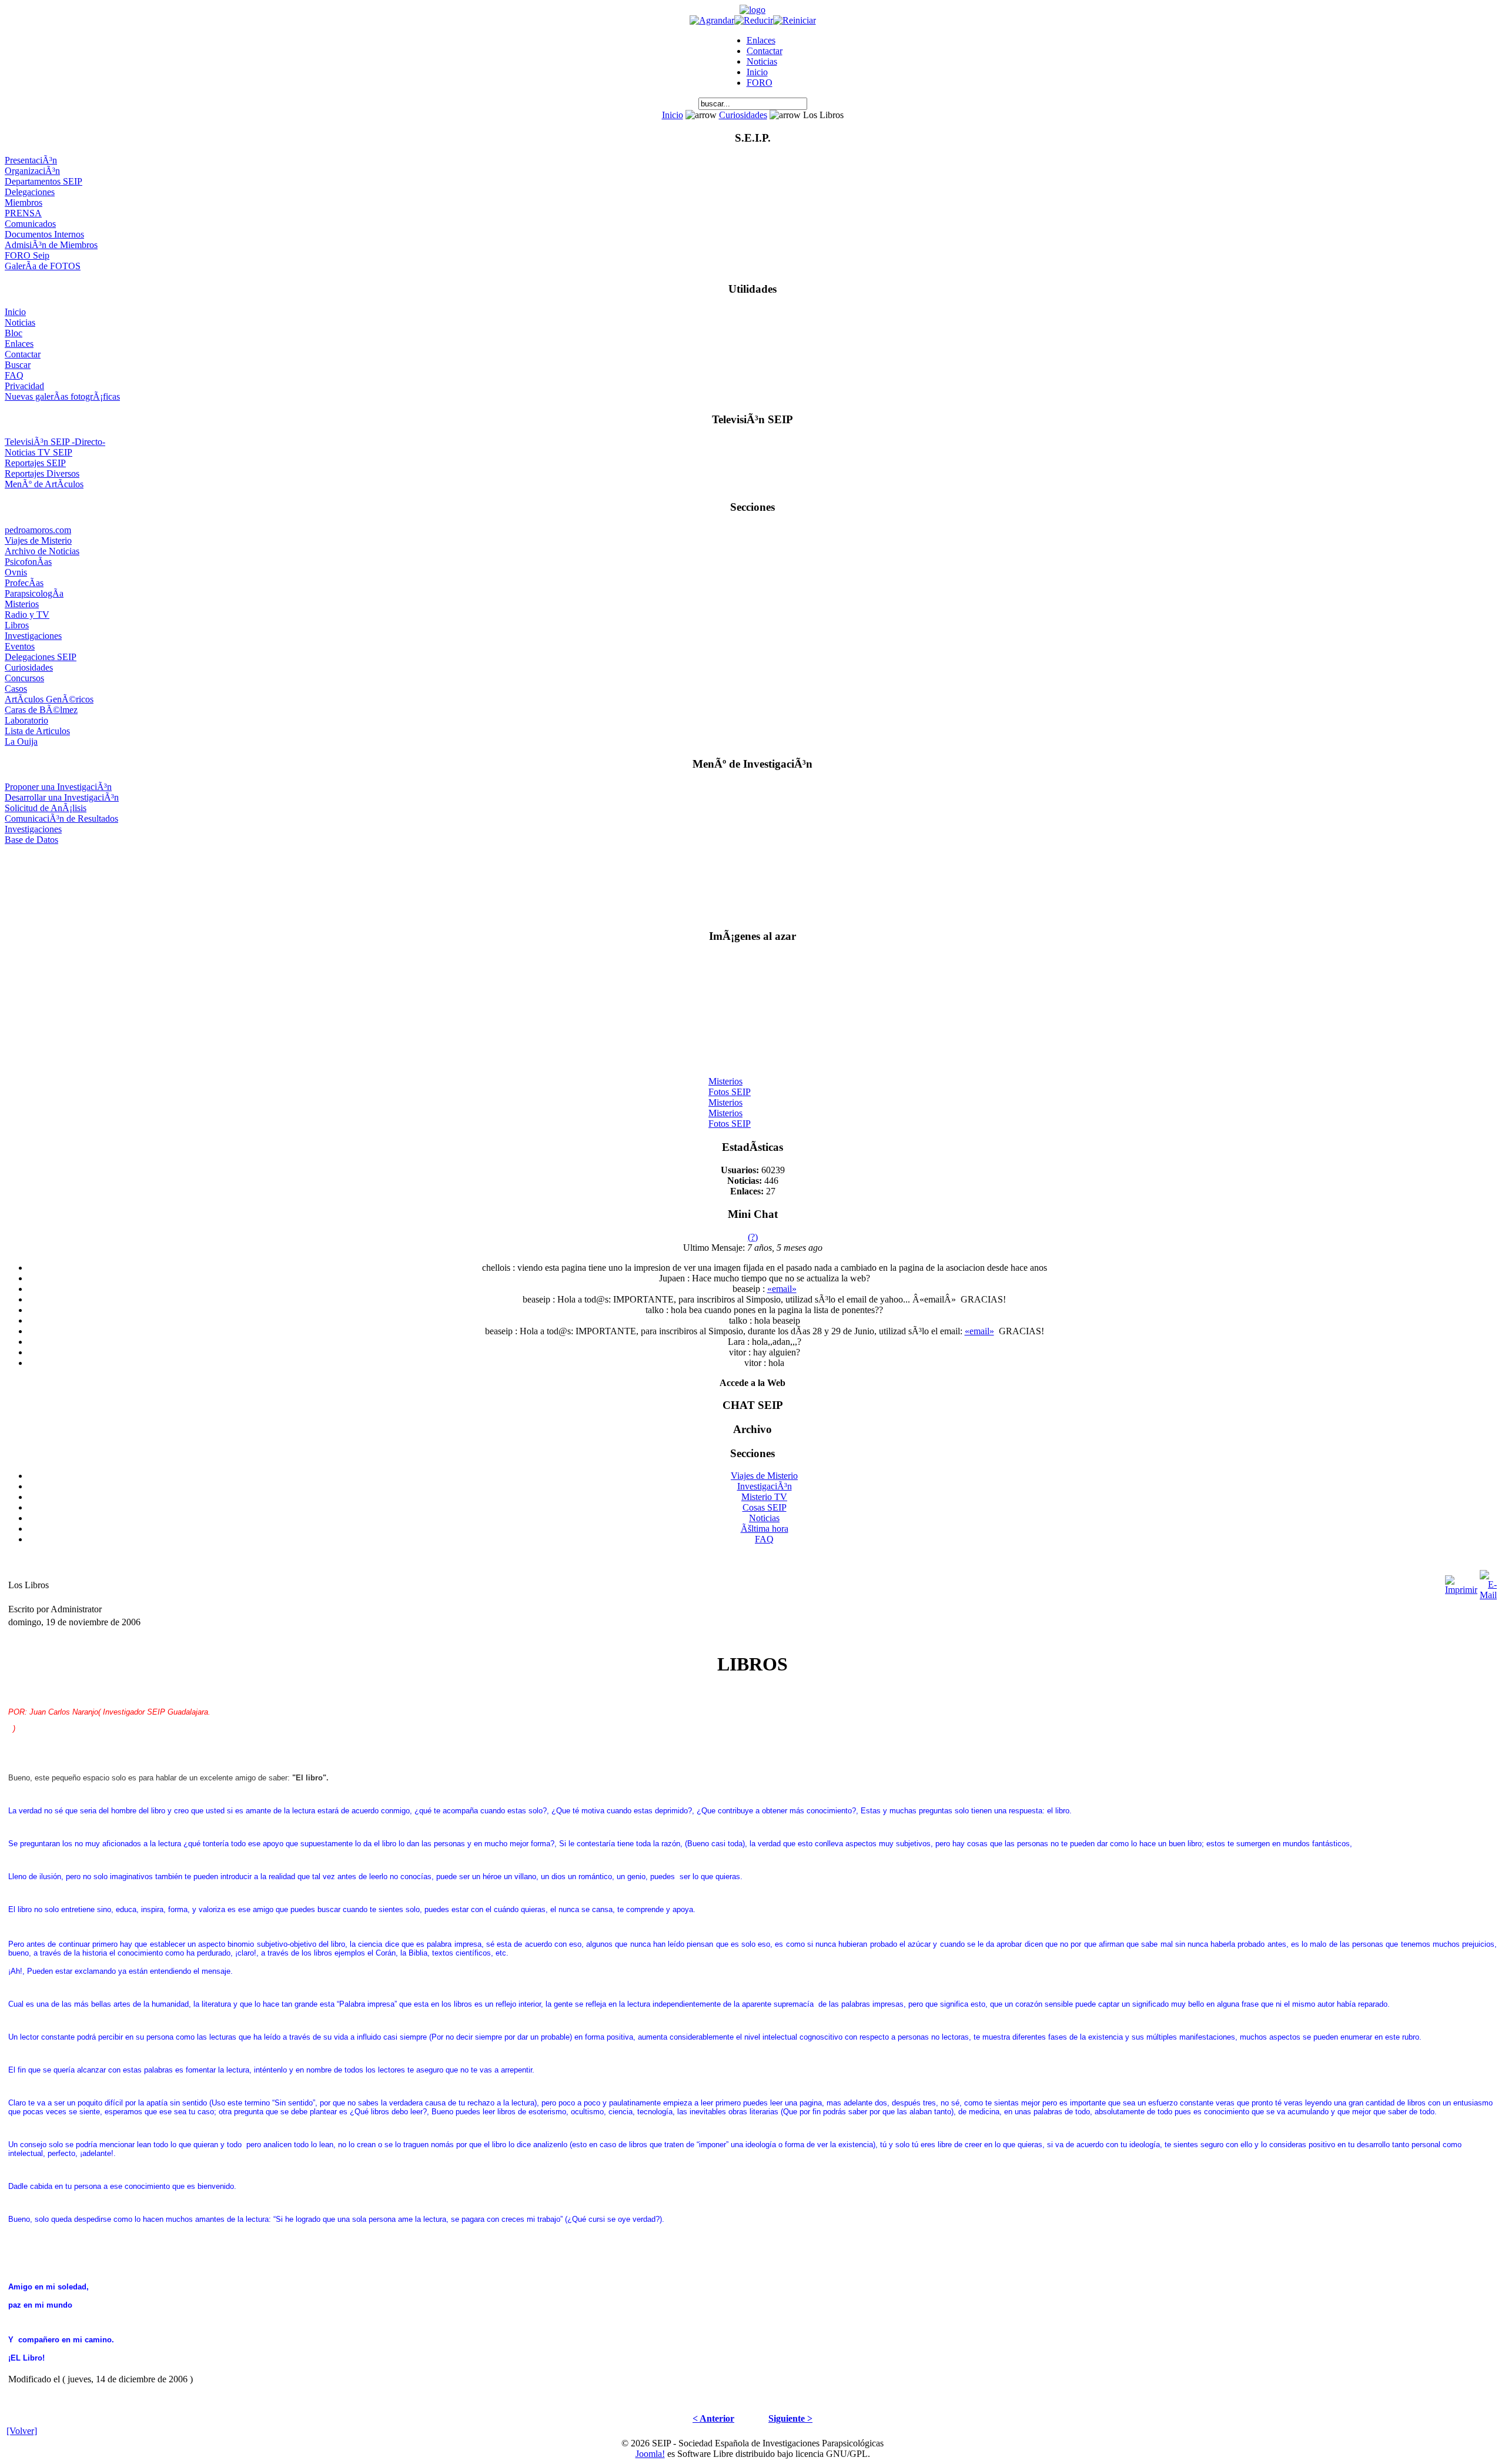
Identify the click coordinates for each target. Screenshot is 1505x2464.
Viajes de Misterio (38, 540)
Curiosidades (743, 115)
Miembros (24, 202)
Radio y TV (27, 615)
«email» (782, 1289)
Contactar (765, 51)
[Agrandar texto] (712, 20)
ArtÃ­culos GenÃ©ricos (49, 699)
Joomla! (650, 2454)
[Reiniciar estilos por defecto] (795, 20)
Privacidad (24, 386)
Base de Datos (31, 840)
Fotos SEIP (730, 1083)
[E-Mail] (1488, 1582)
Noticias (762, 61)
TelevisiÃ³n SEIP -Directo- (55, 442)
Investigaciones (33, 636)
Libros (17, 625)
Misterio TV (764, 1497)
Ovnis (16, 572)
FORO (760, 83)
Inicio (757, 72)
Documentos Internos (44, 234)
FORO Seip (27, 255)
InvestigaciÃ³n (765, 1486)
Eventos (20, 646)
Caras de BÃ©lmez (41, 710)
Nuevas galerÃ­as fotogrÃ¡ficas (62, 396)
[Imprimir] (1461, 1582)
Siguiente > (790, 2418)
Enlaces (761, 40)
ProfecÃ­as (24, 583)
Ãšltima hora (765, 1529)
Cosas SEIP (765, 1507)
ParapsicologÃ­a (34, 593)
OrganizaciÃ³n (32, 171)
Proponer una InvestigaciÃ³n (58, 787)
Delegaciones (30, 192)
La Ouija (21, 741)
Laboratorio (26, 720)
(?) (753, 1237)
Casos (16, 689)
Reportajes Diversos (42, 473)
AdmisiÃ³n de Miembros (51, 245)
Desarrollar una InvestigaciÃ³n (62, 797)
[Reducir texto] (754, 20)
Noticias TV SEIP (39, 452)
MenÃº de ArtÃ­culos (44, 484)
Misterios (22, 604)
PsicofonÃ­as (28, 562)
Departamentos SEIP (44, 181)
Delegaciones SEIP (41, 657)
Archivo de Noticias (42, 551)
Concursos (24, 678)
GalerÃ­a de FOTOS (43, 266)
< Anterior (713, 2418)
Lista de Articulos (37, 731)
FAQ (14, 375)
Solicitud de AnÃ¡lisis (46, 808)
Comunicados (30, 224)
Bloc (14, 333)
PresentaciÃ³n (31, 160)
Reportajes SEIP (35, 463)
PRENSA (23, 213)
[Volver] (22, 2431)
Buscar (18, 365)
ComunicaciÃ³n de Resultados (61, 818)
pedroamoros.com (38, 530)
